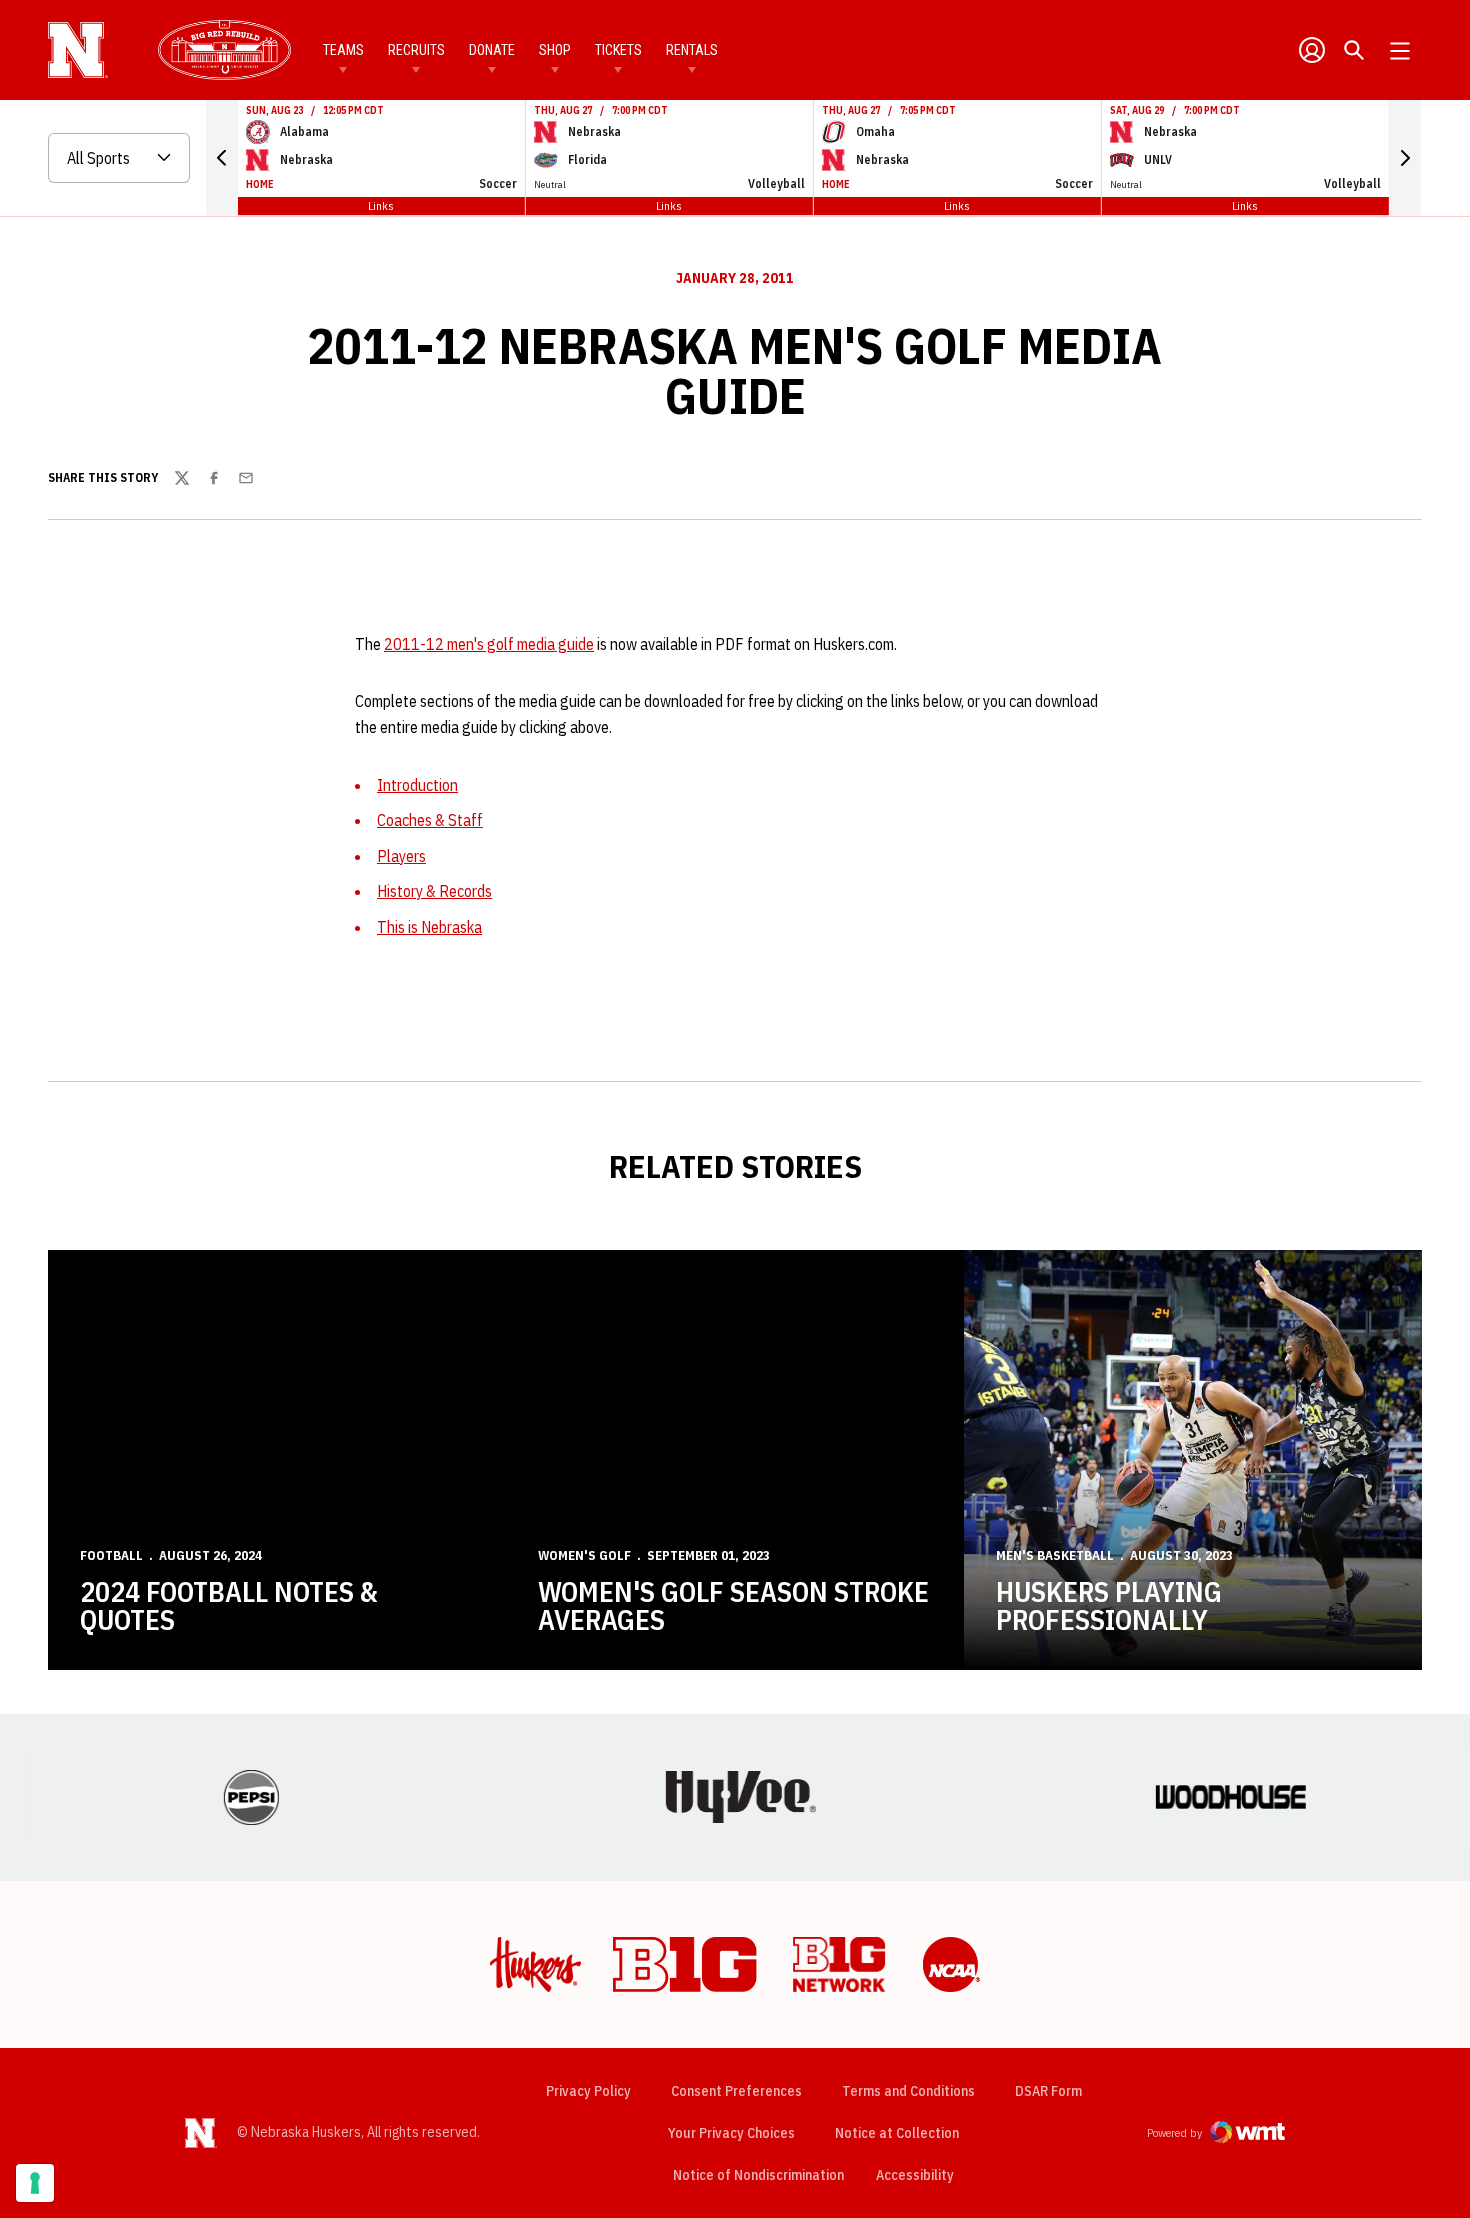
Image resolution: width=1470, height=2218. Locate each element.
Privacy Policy (588, 2091)
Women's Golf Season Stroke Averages (733, 1605)
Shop (555, 50)
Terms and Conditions (908, 2091)
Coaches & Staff (430, 820)
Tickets (618, 50)
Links (381, 205)
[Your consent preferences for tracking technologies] (35, 2183)
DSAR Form (1048, 2091)
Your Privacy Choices (731, 2133)
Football (111, 1555)
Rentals (692, 50)
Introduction (417, 785)
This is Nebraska (429, 927)
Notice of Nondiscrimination (758, 2175)
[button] (222, 158)
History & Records (434, 891)
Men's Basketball (1055, 1555)
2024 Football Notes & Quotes (228, 1605)
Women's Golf (584, 1555)
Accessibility (915, 2174)
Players (401, 856)
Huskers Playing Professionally (1109, 1605)
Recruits (416, 50)
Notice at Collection (897, 2133)
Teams (343, 50)
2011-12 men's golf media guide (489, 644)
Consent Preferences (736, 2091)
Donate (492, 50)
